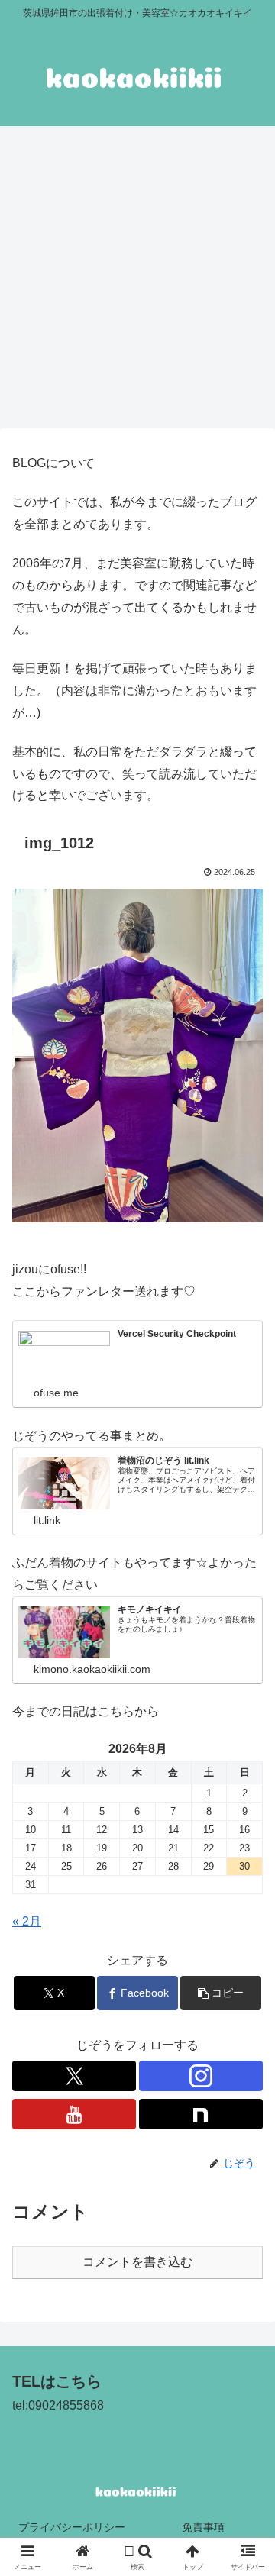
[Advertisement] (137, 282)
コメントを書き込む (137, 2262)
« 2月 (27, 1921)
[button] (221, 1993)
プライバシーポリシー (72, 2527)
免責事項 (203, 2527)
